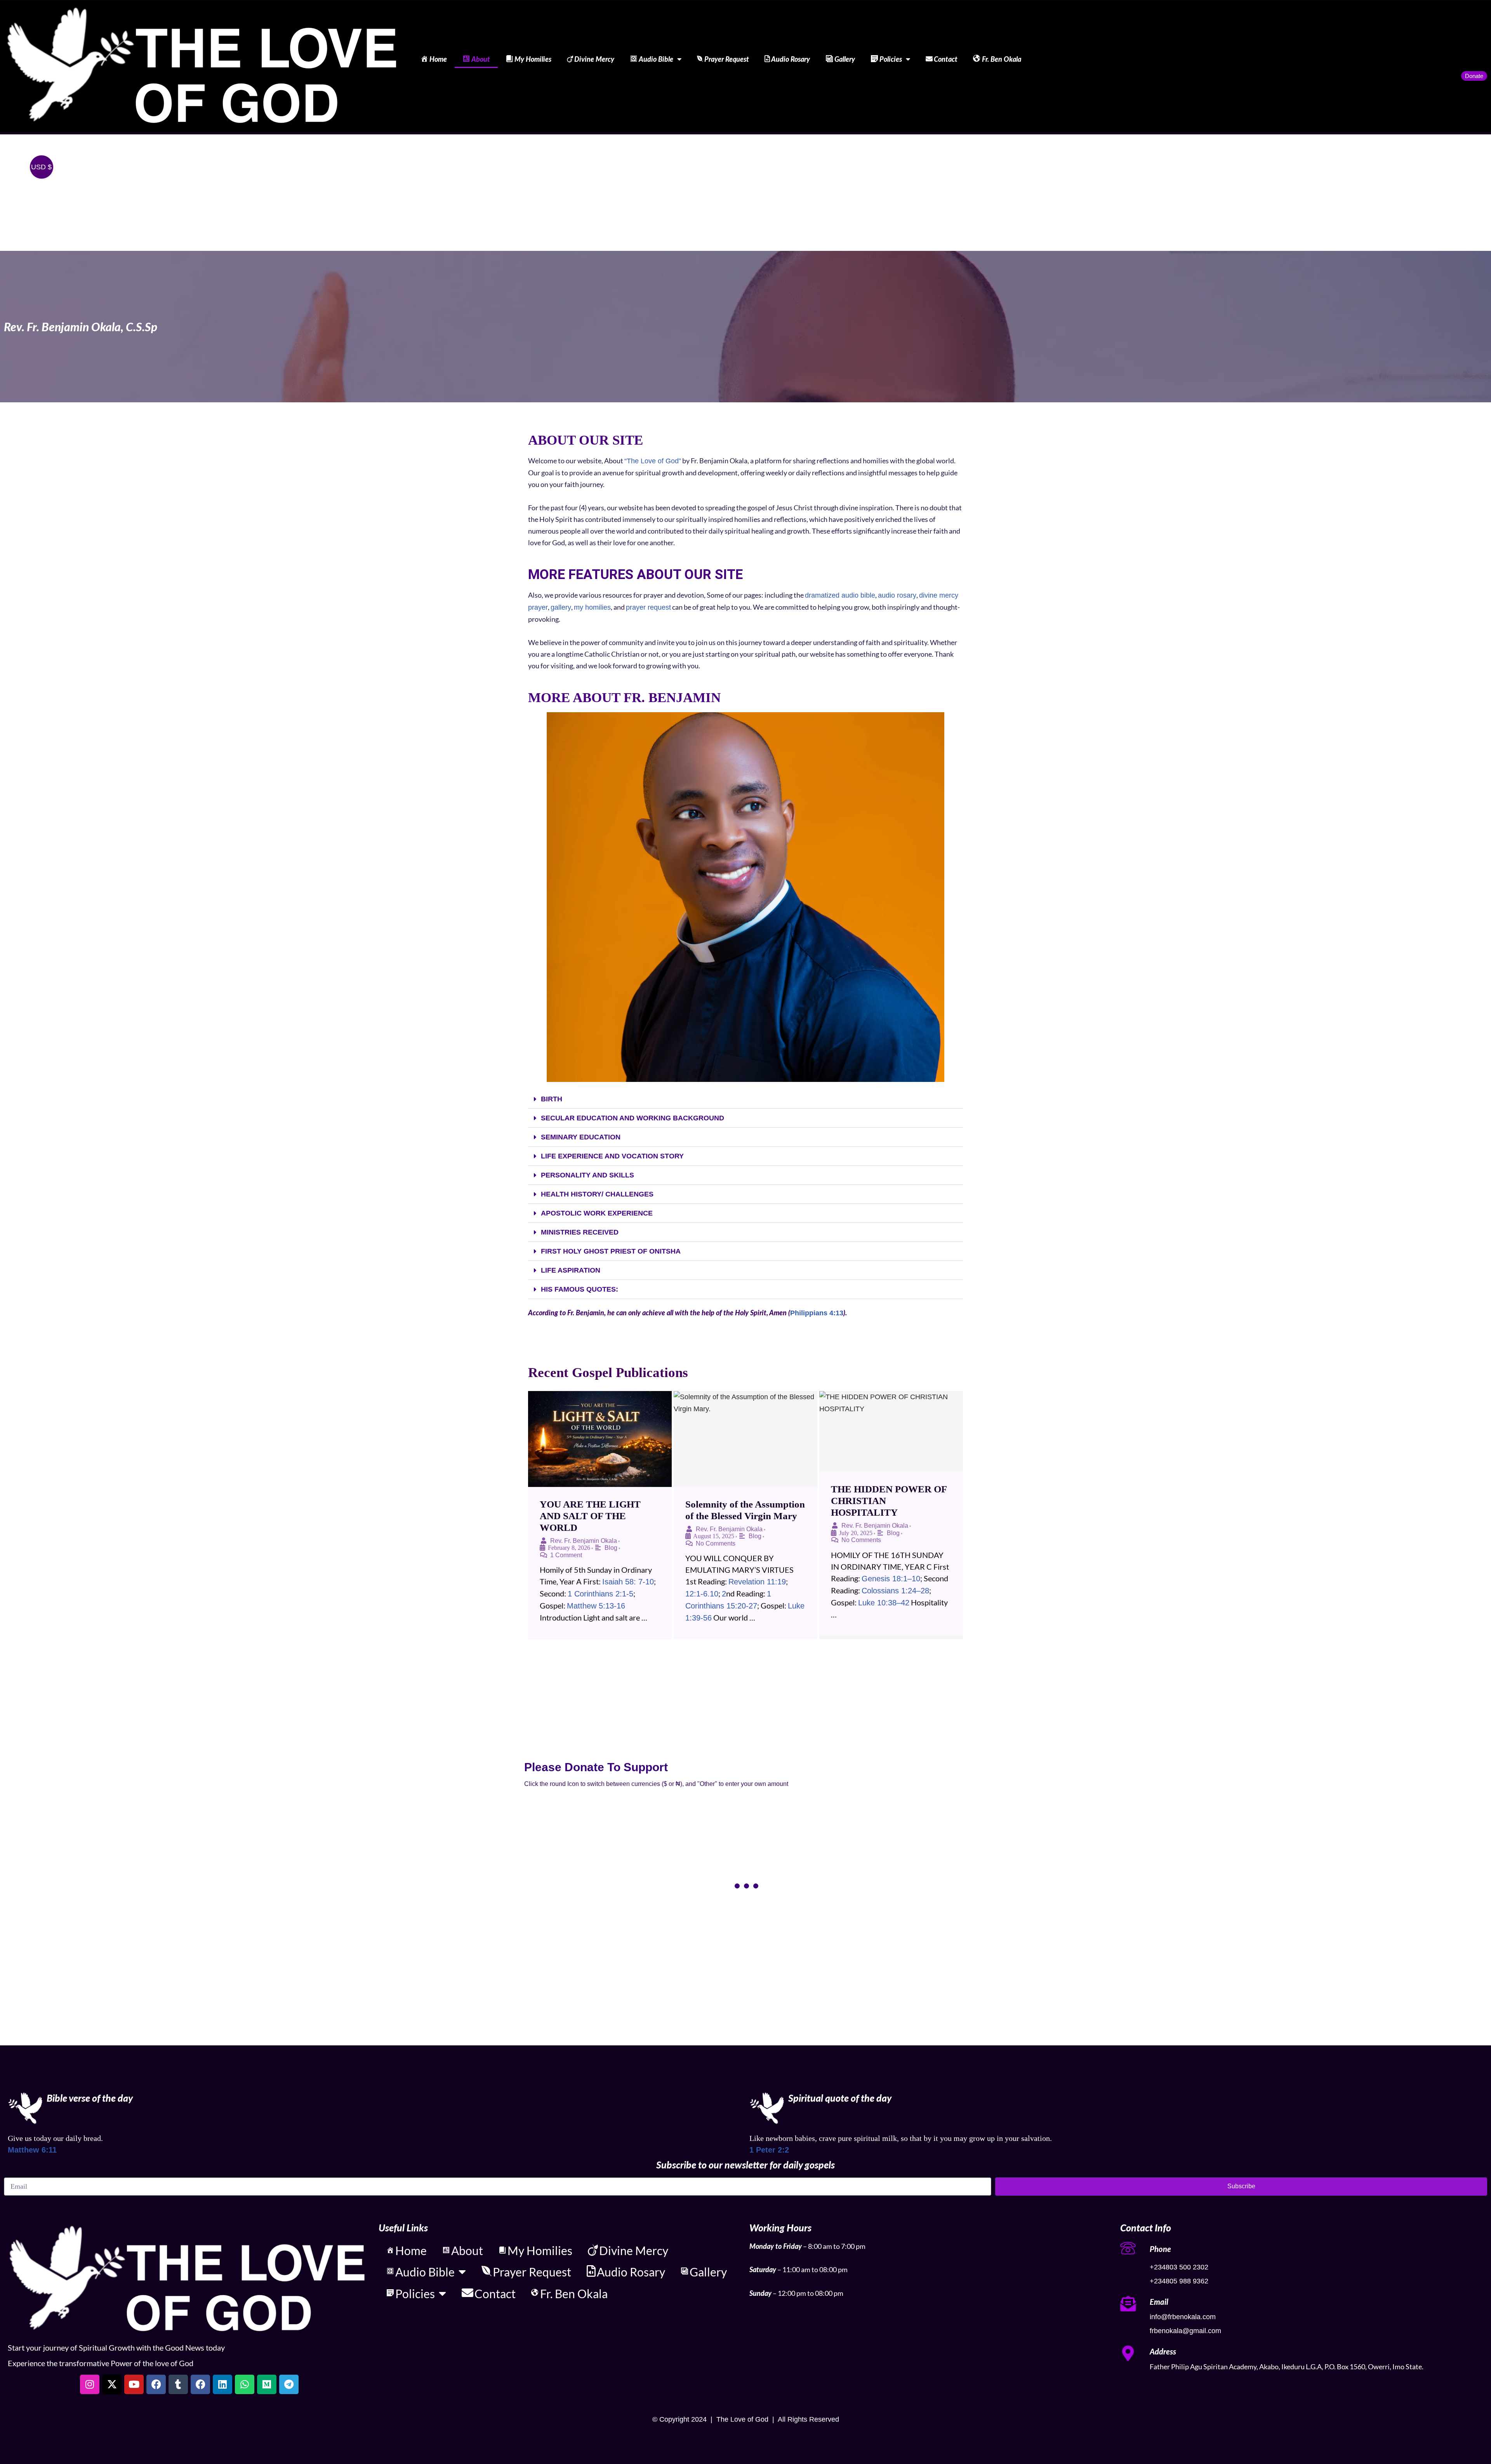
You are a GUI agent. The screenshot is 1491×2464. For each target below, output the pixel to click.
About (481, 59)
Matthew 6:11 (32, 2150)
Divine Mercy (594, 59)
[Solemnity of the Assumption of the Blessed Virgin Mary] (745, 1439)
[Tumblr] (178, 2384)
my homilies (592, 607)
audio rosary (897, 595)
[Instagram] (90, 2384)
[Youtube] (134, 2384)
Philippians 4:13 (817, 1313)
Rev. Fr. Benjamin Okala (584, 1541)
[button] (745, 1099)
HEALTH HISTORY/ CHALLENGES (597, 1194)
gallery (561, 607)
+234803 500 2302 (1179, 2267)
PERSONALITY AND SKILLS (587, 1175)
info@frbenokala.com (1183, 2317)
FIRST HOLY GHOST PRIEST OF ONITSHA (611, 1251)
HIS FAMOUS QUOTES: (580, 1289)
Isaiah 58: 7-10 (628, 1582)
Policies (891, 59)
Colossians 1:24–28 (895, 1591)
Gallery (845, 59)
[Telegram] (289, 2384)
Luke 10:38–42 (884, 1603)
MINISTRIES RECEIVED (580, 1232)
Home (438, 59)
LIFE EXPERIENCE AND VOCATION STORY (612, 1156)
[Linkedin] (222, 2384)
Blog (611, 1548)
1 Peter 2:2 (769, 2150)
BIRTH (552, 1099)
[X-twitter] (112, 2384)
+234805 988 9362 (1179, 2281)
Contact (946, 59)
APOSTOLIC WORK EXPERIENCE (597, 1213)
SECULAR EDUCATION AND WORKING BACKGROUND (633, 1118)
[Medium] (267, 2384)
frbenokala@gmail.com (1185, 2331)
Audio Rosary (791, 59)
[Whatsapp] (245, 2384)
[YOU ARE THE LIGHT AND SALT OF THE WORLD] (600, 1439)
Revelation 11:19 (757, 1582)
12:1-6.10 (702, 1594)
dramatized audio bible (840, 595)
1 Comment (566, 1555)
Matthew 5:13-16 (596, 1606)
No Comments (716, 1543)
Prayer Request (727, 59)
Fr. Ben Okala (1002, 59)
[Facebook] (156, 2384)
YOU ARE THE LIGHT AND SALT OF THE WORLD (590, 1516)
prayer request (648, 607)
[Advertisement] (745, 193)
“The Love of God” (653, 461)
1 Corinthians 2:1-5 (600, 1594)
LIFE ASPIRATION (571, 1270)
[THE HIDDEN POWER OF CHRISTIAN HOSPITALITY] (891, 1431)
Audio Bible (656, 59)
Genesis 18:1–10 (891, 1579)
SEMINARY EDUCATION (581, 1137)
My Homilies (533, 59)
